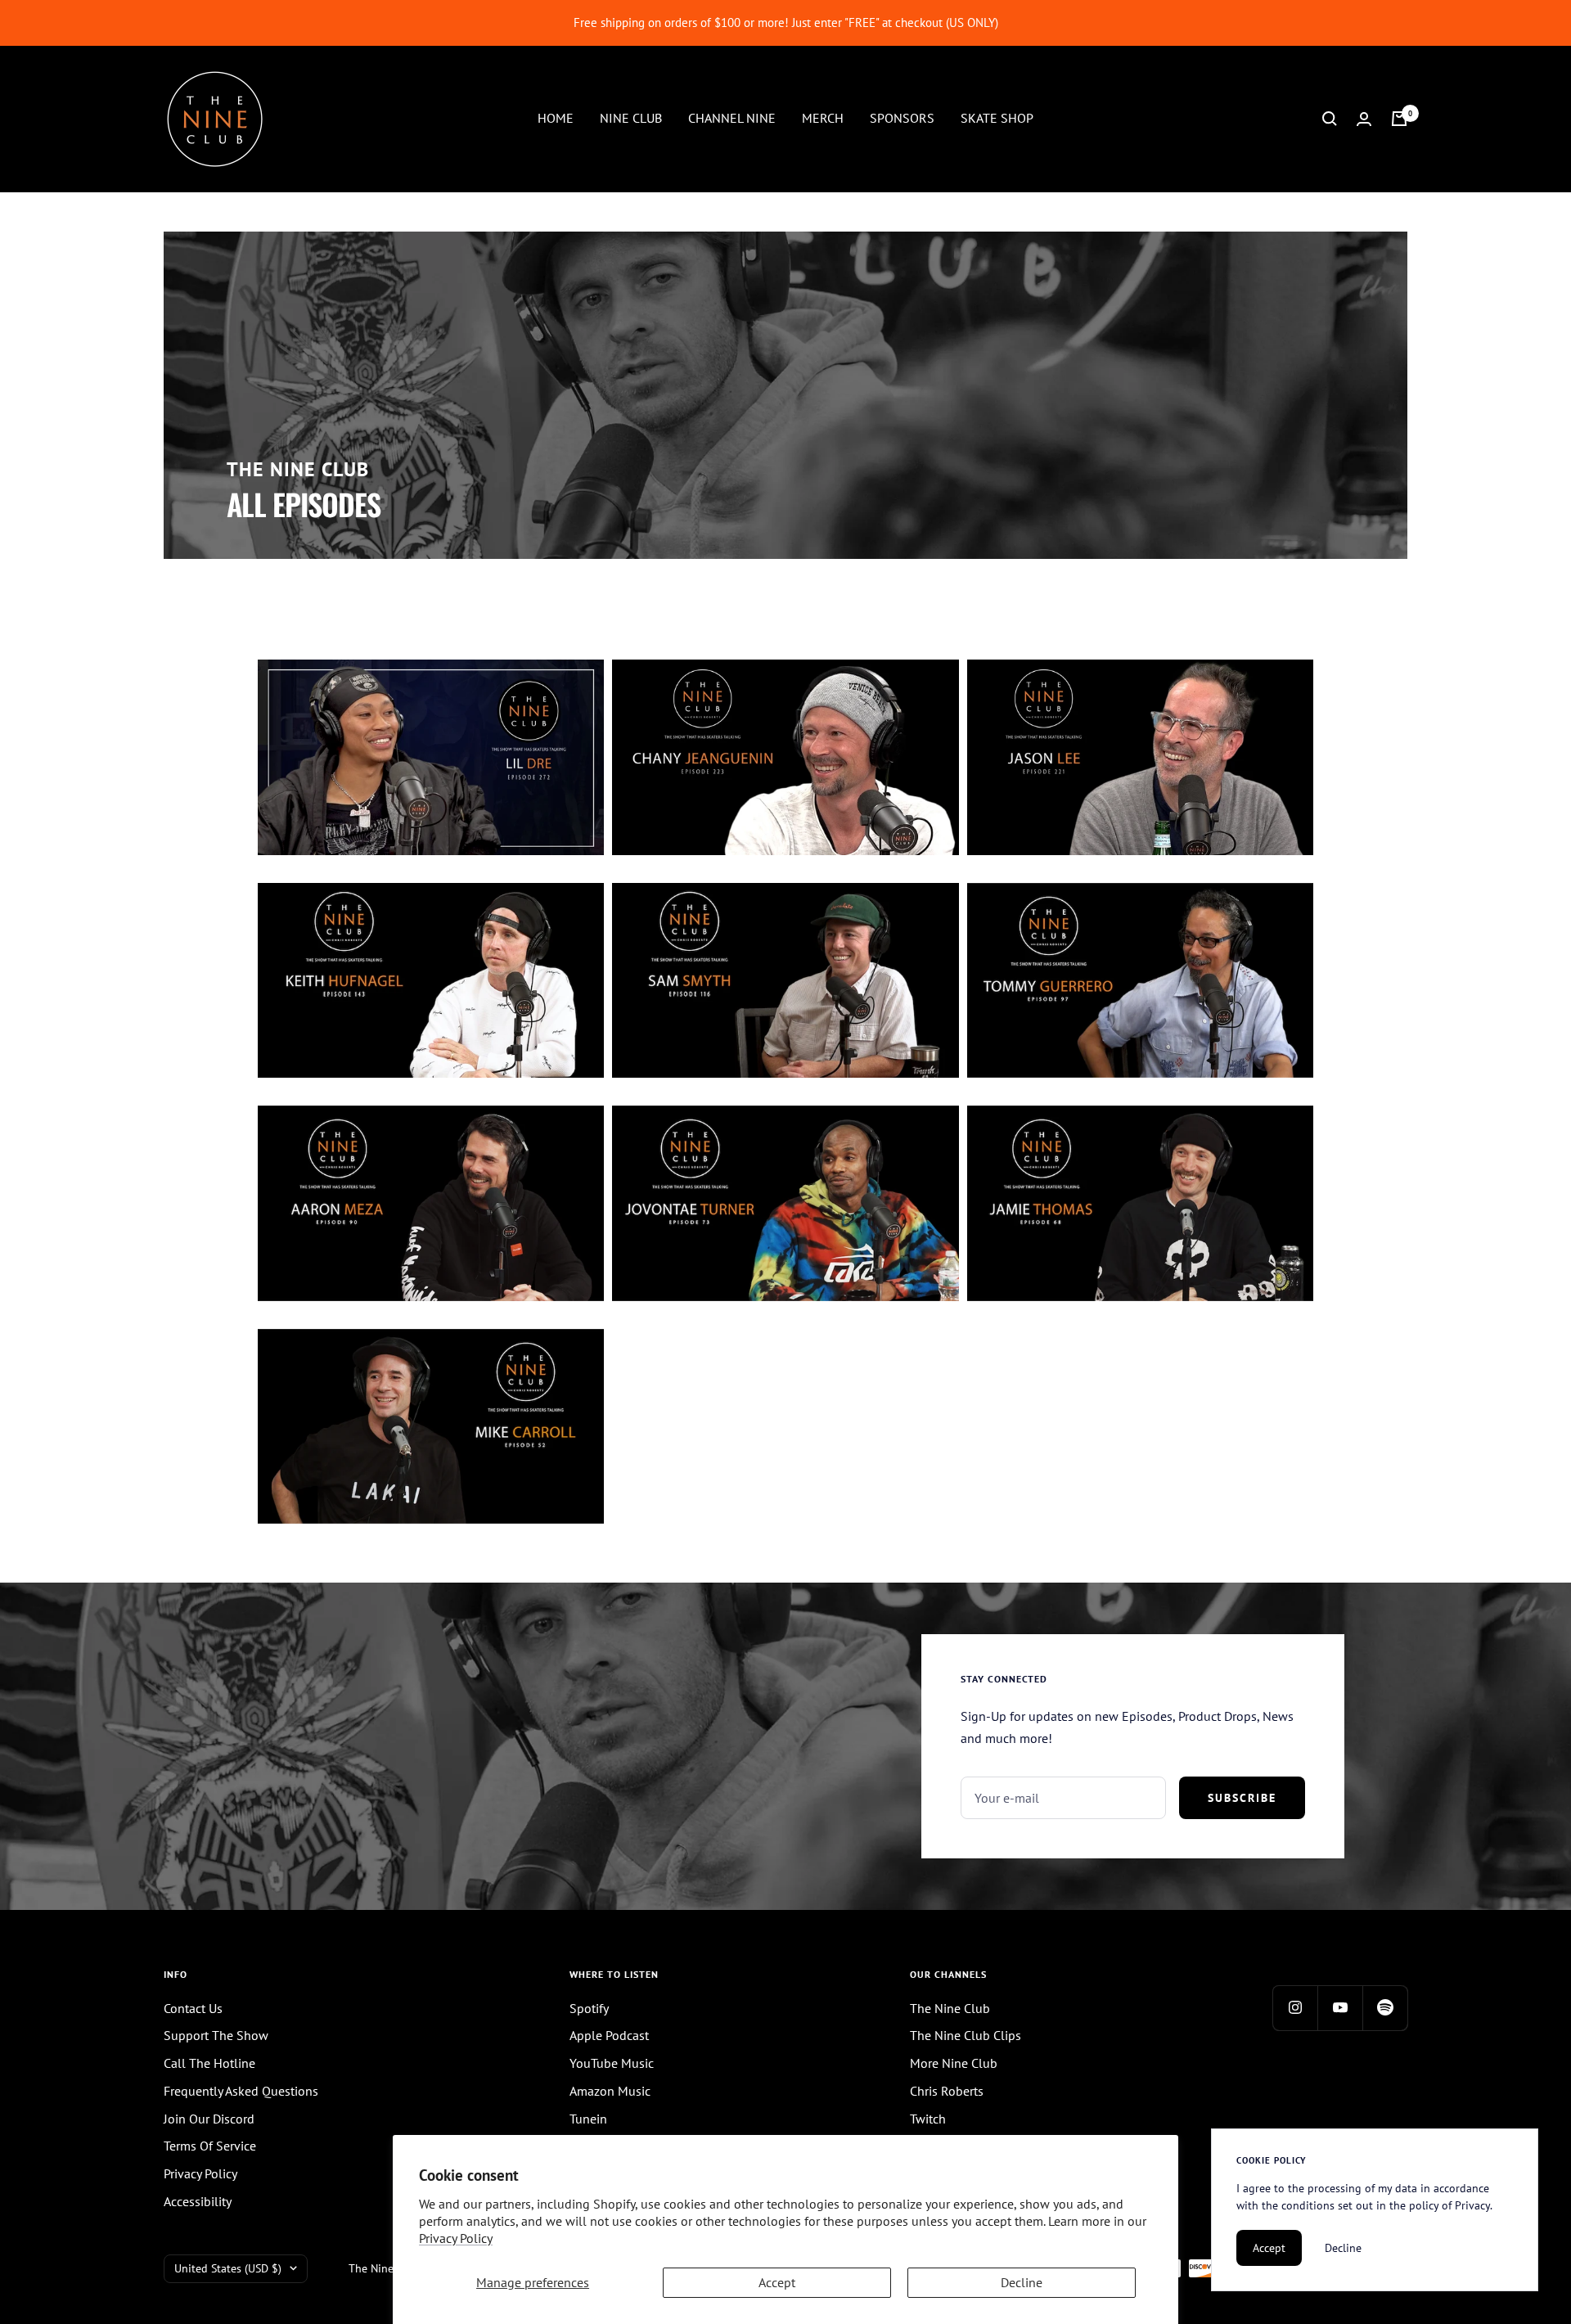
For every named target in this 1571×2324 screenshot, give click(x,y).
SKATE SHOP (997, 118)
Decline (1022, 2282)
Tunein (588, 2119)
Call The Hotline (209, 2063)
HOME (556, 118)
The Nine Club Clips (966, 2035)
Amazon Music (610, 2091)
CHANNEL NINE (732, 118)
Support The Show (216, 2035)
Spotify (589, 2008)
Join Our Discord (209, 2119)
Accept (777, 2282)
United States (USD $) (228, 2268)
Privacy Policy (456, 2238)
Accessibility (198, 2201)
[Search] (1330, 119)
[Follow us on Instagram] (1295, 2008)
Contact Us (193, 2008)
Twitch (928, 2119)
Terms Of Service (210, 2146)
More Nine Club (954, 2063)
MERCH (823, 118)
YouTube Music (612, 2063)
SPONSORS (902, 118)
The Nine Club (950, 2008)
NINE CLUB (631, 118)
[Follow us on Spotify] (1385, 2008)
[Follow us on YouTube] (1340, 2008)
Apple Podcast (609, 2035)
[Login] (1364, 119)
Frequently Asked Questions (241, 2091)
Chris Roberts (947, 2091)
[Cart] (1399, 119)
